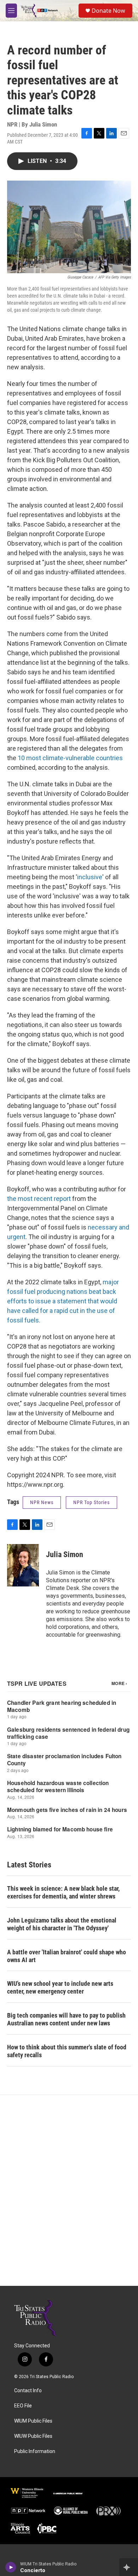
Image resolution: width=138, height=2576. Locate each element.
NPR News (42, 1502)
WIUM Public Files (33, 2421)
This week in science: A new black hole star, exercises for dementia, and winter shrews (63, 1892)
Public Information (35, 2451)
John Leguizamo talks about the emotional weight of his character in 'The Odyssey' (62, 1924)
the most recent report (39, 1199)
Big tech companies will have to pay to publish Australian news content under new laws (66, 2019)
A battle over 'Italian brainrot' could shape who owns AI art (67, 1956)
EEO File (23, 2406)
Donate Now (108, 11)
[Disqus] (69, 2190)
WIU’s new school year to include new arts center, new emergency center (60, 1987)
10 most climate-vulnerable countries (70, 758)
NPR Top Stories (91, 1502)
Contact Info (28, 2391)
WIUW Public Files (33, 2436)
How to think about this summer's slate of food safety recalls (67, 2051)
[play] (11, 2567)
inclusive (90, 877)
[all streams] (129, 2567)
